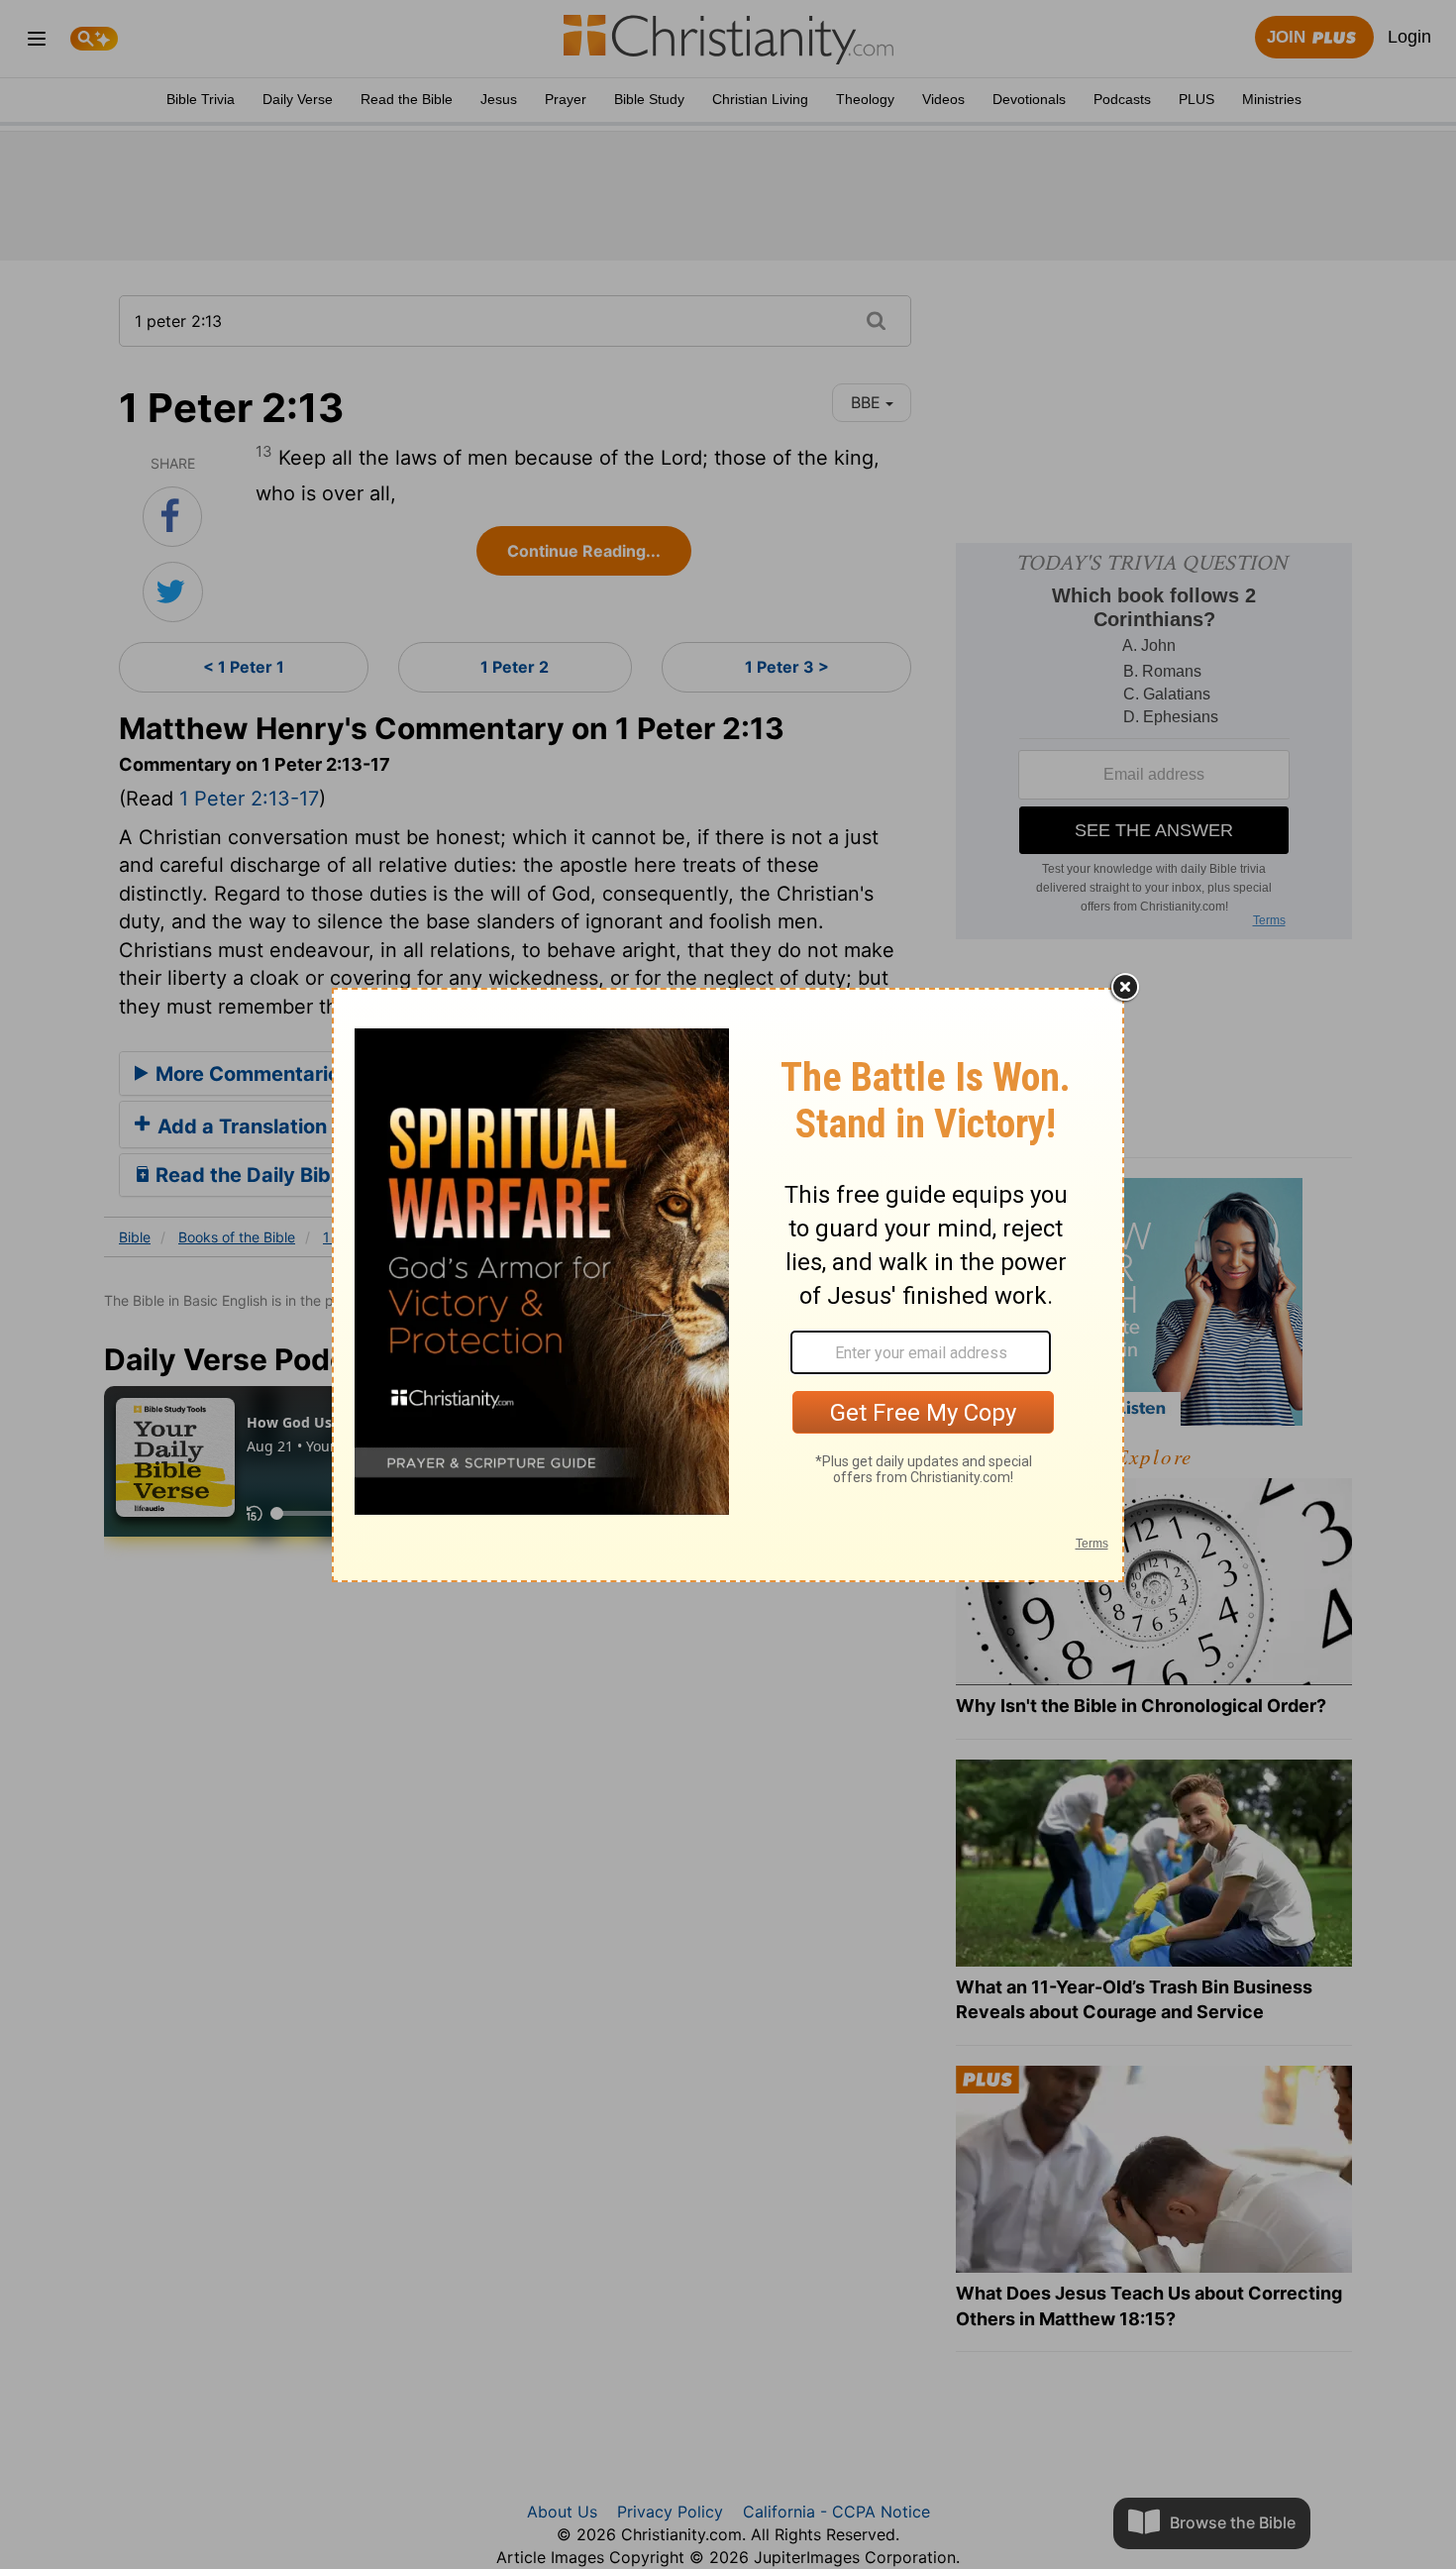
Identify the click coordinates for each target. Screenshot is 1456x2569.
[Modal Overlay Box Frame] (728, 1285)
